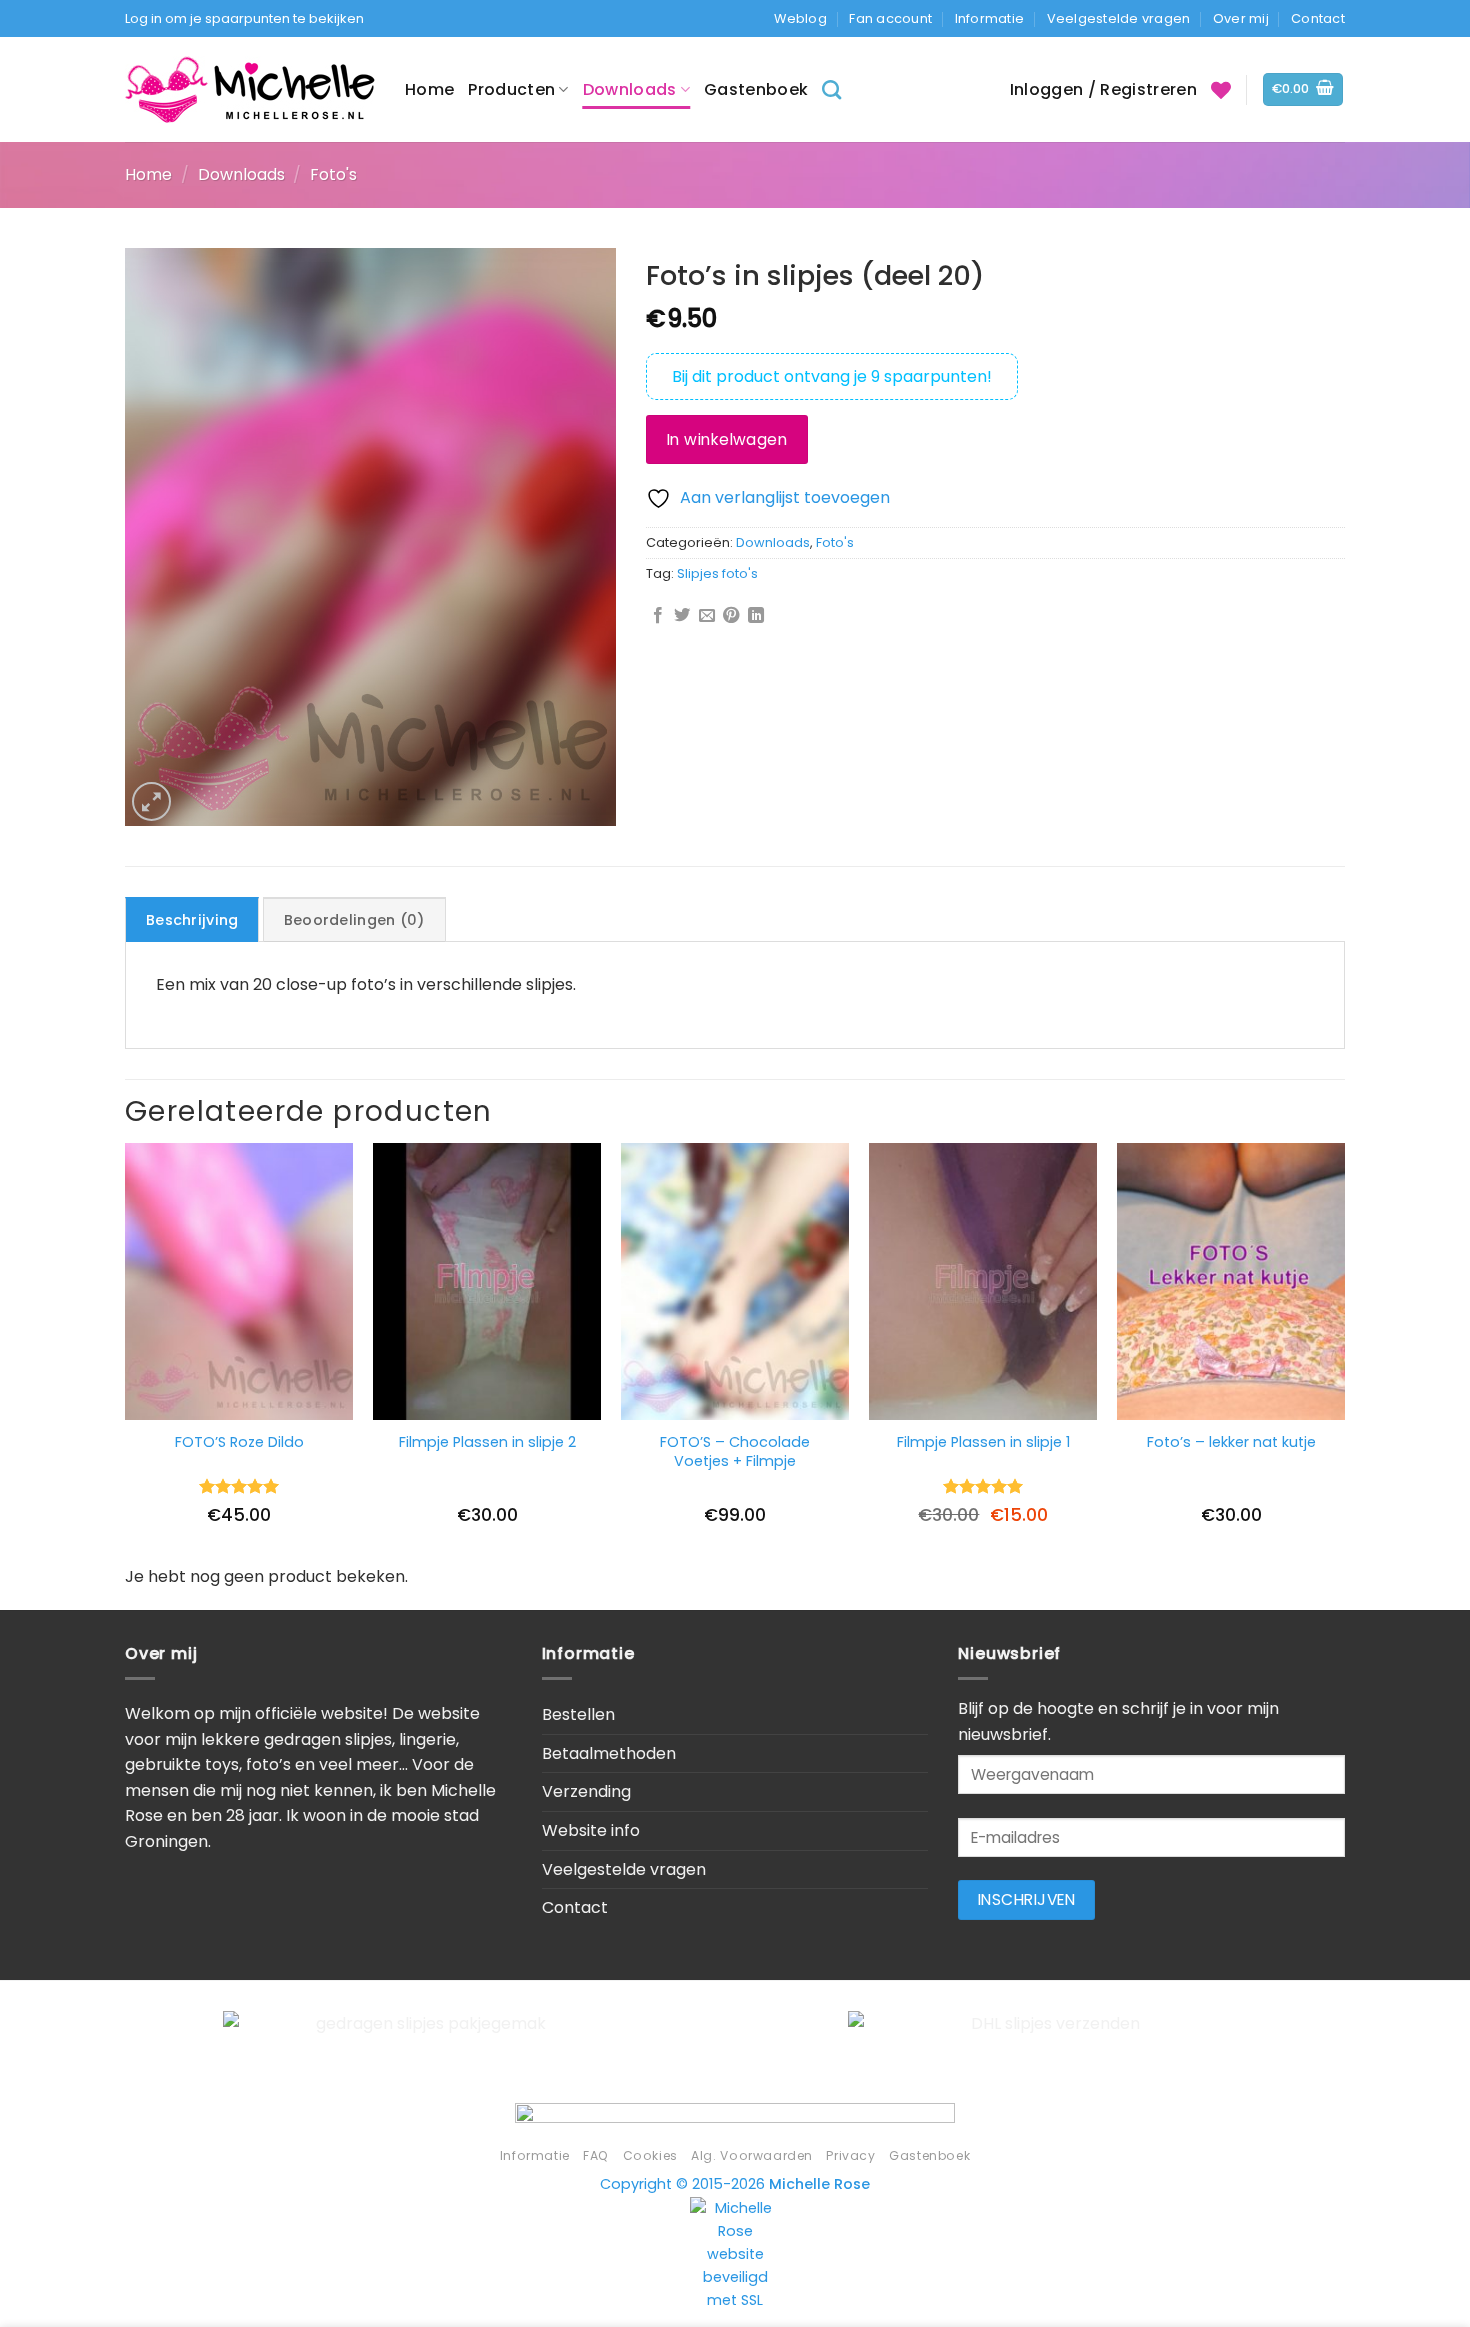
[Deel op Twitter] (682, 616)
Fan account (890, 18)
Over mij (1241, 18)
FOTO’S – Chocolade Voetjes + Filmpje (735, 1451)
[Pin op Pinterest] (731, 616)
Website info (591, 1830)
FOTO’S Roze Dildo (239, 1442)
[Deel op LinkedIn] (756, 616)
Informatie (990, 18)
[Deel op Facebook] (658, 616)
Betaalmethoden (609, 1753)
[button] (1303, 89)
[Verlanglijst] (1221, 90)
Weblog (800, 18)
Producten (511, 89)
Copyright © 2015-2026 (735, 2184)
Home (429, 89)
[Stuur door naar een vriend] (707, 616)
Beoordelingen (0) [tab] (354, 920)
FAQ (596, 2155)
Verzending (586, 1791)
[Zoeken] (831, 89)
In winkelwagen (727, 439)
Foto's (333, 174)
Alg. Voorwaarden (752, 2155)
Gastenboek (756, 89)
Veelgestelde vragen (1119, 18)
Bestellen (578, 1714)
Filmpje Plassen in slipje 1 (983, 1442)
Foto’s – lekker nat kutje (1231, 1442)
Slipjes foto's (717, 573)
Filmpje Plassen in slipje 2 (487, 1442)
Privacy (850, 2155)
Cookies (650, 2155)
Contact (1318, 18)
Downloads (630, 89)
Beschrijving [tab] (192, 920)
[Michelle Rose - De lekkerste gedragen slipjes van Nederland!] (250, 89)
